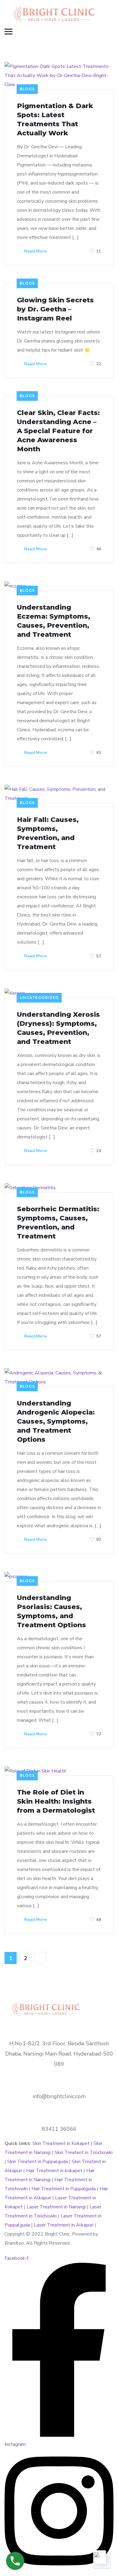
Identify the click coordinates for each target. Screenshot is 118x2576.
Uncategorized (39, 998)
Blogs (27, 89)
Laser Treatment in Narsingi (56, 2207)
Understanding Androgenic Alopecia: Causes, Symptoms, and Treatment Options (56, 1421)
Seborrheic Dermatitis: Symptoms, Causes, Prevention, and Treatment (58, 1223)
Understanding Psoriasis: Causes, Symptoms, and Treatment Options (51, 1611)
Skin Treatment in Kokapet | (63, 2143)
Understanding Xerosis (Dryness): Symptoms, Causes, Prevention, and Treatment (58, 1028)
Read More (35, 251)
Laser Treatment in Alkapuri (64, 2225)
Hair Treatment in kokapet (54, 2171)
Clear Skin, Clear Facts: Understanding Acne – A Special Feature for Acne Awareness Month (58, 431)
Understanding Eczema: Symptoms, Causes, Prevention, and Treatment (54, 621)
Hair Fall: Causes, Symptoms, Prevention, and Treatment (48, 833)
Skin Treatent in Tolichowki (84, 2153)
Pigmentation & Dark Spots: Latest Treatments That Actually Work (55, 119)
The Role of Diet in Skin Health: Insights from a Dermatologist (56, 1801)
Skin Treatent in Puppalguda (38, 2162)
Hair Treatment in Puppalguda (64, 2189)
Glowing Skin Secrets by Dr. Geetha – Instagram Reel (55, 309)
